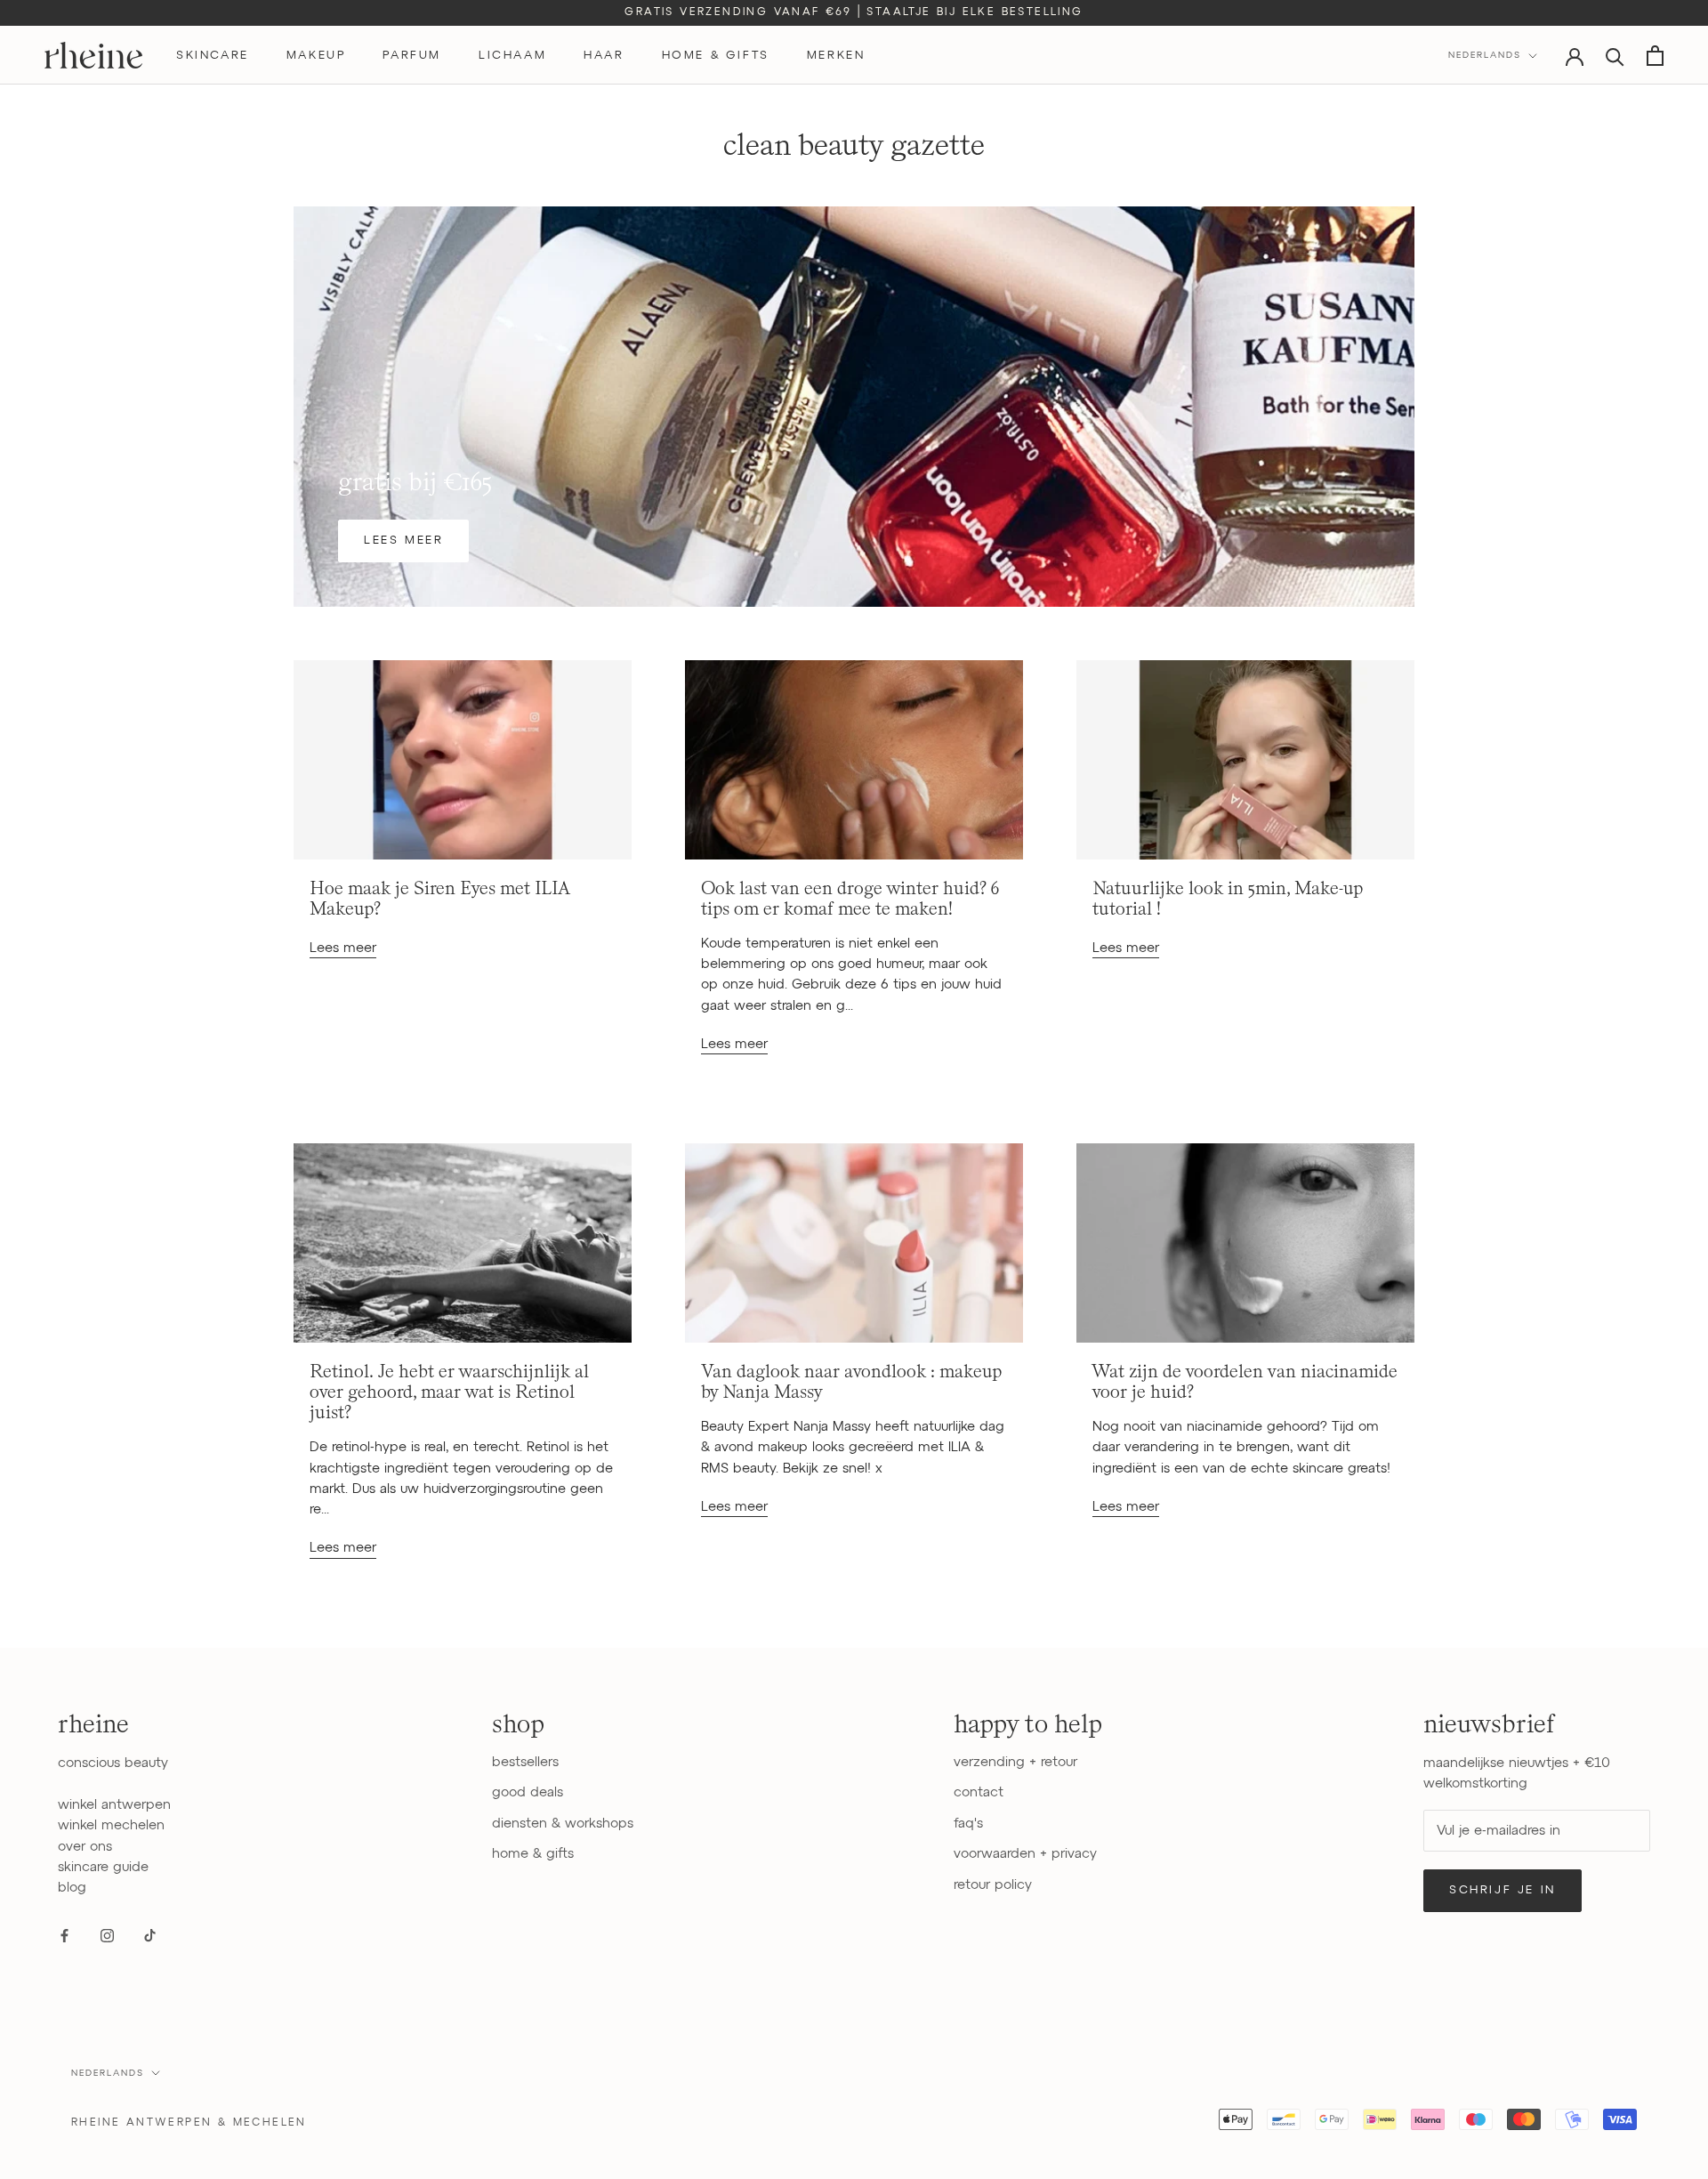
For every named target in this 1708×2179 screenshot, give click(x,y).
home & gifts (716, 56)
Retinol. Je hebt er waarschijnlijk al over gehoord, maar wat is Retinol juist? (449, 1393)
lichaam (512, 56)
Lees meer (403, 541)
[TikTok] (150, 1935)
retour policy (993, 1885)
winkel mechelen (111, 1825)
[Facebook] (64, 1935)
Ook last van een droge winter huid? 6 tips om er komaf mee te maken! (850, 899)
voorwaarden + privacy (1025, 1854)
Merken (836, 56)
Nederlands (1485, 55)
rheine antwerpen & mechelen (189, 2123)
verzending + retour (1015, 1762)
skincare (213, 56)
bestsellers (525, 1762)
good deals (528, 1792)
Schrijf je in (1503, 1890)
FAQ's (968, 1824)
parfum (412, 56)
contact (979, 1792)
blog (72, 1888)
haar (604, 56)
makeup (316, 56)
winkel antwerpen (114, 1805)
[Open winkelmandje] (1655, 56)
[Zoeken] (1615, 56)
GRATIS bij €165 (415, 482)
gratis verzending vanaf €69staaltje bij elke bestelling (854, 12)
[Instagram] (107, 1935)
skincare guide (103, 1867)
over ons (85, 1847)
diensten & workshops (563, 1824)
